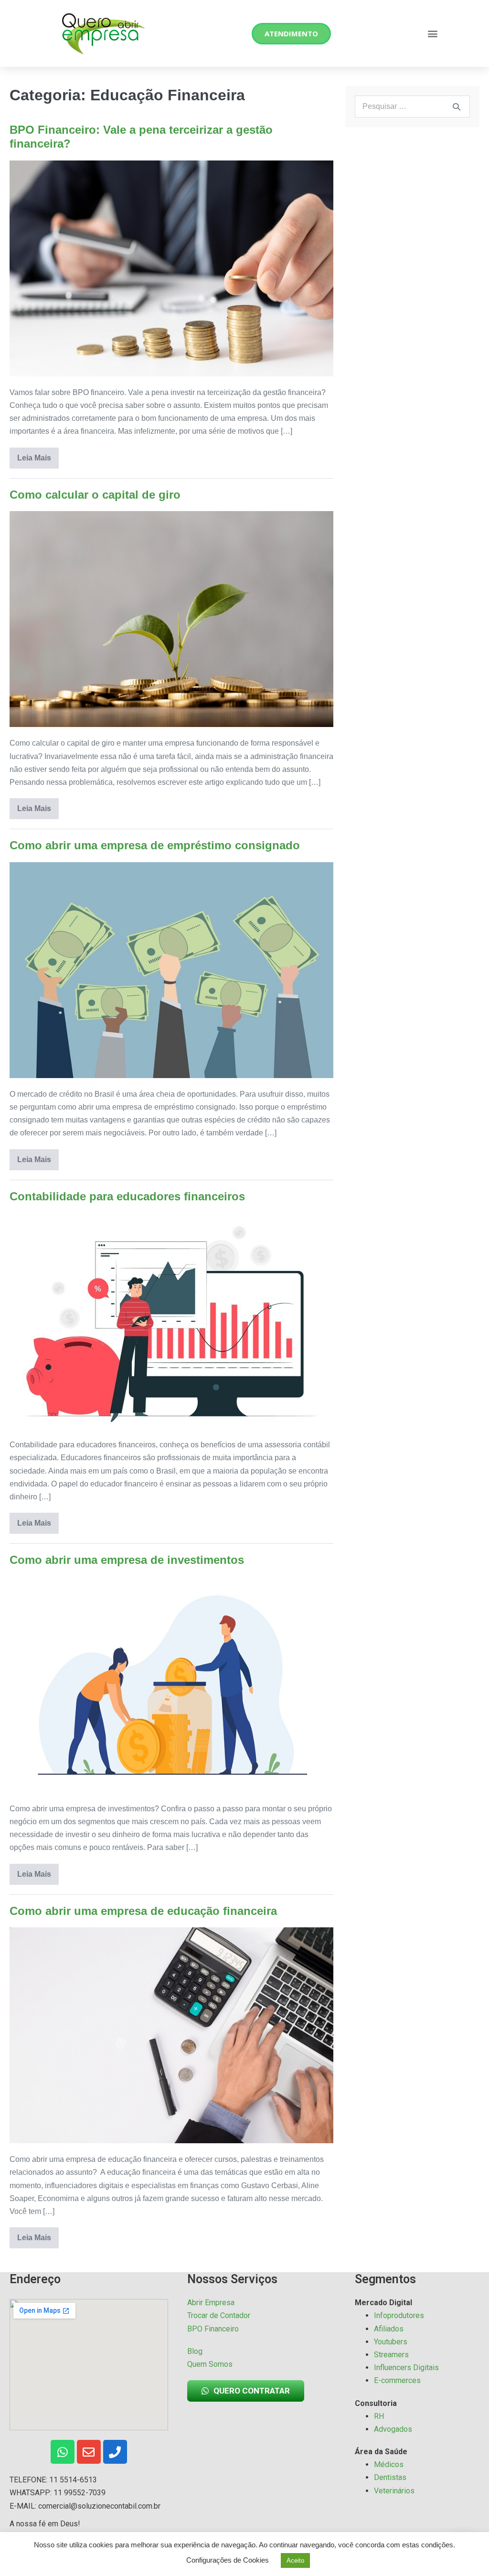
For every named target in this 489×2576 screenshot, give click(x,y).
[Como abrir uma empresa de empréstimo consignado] (171, 970)
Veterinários (394, 2491)
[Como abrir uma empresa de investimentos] (171, 1685)
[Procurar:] (412, 106)
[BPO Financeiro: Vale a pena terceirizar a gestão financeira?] (171, 268)
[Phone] (115, 2452)
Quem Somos (210, 2364)
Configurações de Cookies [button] (228, 2560)
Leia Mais (38, 455)
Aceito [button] (295, 2560)
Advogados (393, 2429)
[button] (432, 34)
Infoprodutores (399, 2315)
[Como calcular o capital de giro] (171, 619)
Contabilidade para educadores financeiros (127, 1196)
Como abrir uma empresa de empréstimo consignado (155, 845)
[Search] (457, 107)
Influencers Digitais (406, 2368)
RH (379, 2416)
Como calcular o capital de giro (95, 495)
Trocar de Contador (219, 2315)
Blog (195, 2351)
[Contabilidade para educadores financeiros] (171, 1321)
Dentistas (390, 2477)
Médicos (389, 2464)
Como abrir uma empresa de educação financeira (143, 1911)
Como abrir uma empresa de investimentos (127, 1560)
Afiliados (389, 2329)
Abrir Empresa (211, 2303)
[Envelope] (89, 2452)
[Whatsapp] (63, 2452)
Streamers (391, 2355)
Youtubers (391, 2342)
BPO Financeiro (213, 2329)
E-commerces (397, 2380)
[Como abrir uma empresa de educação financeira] (171, 2035)
